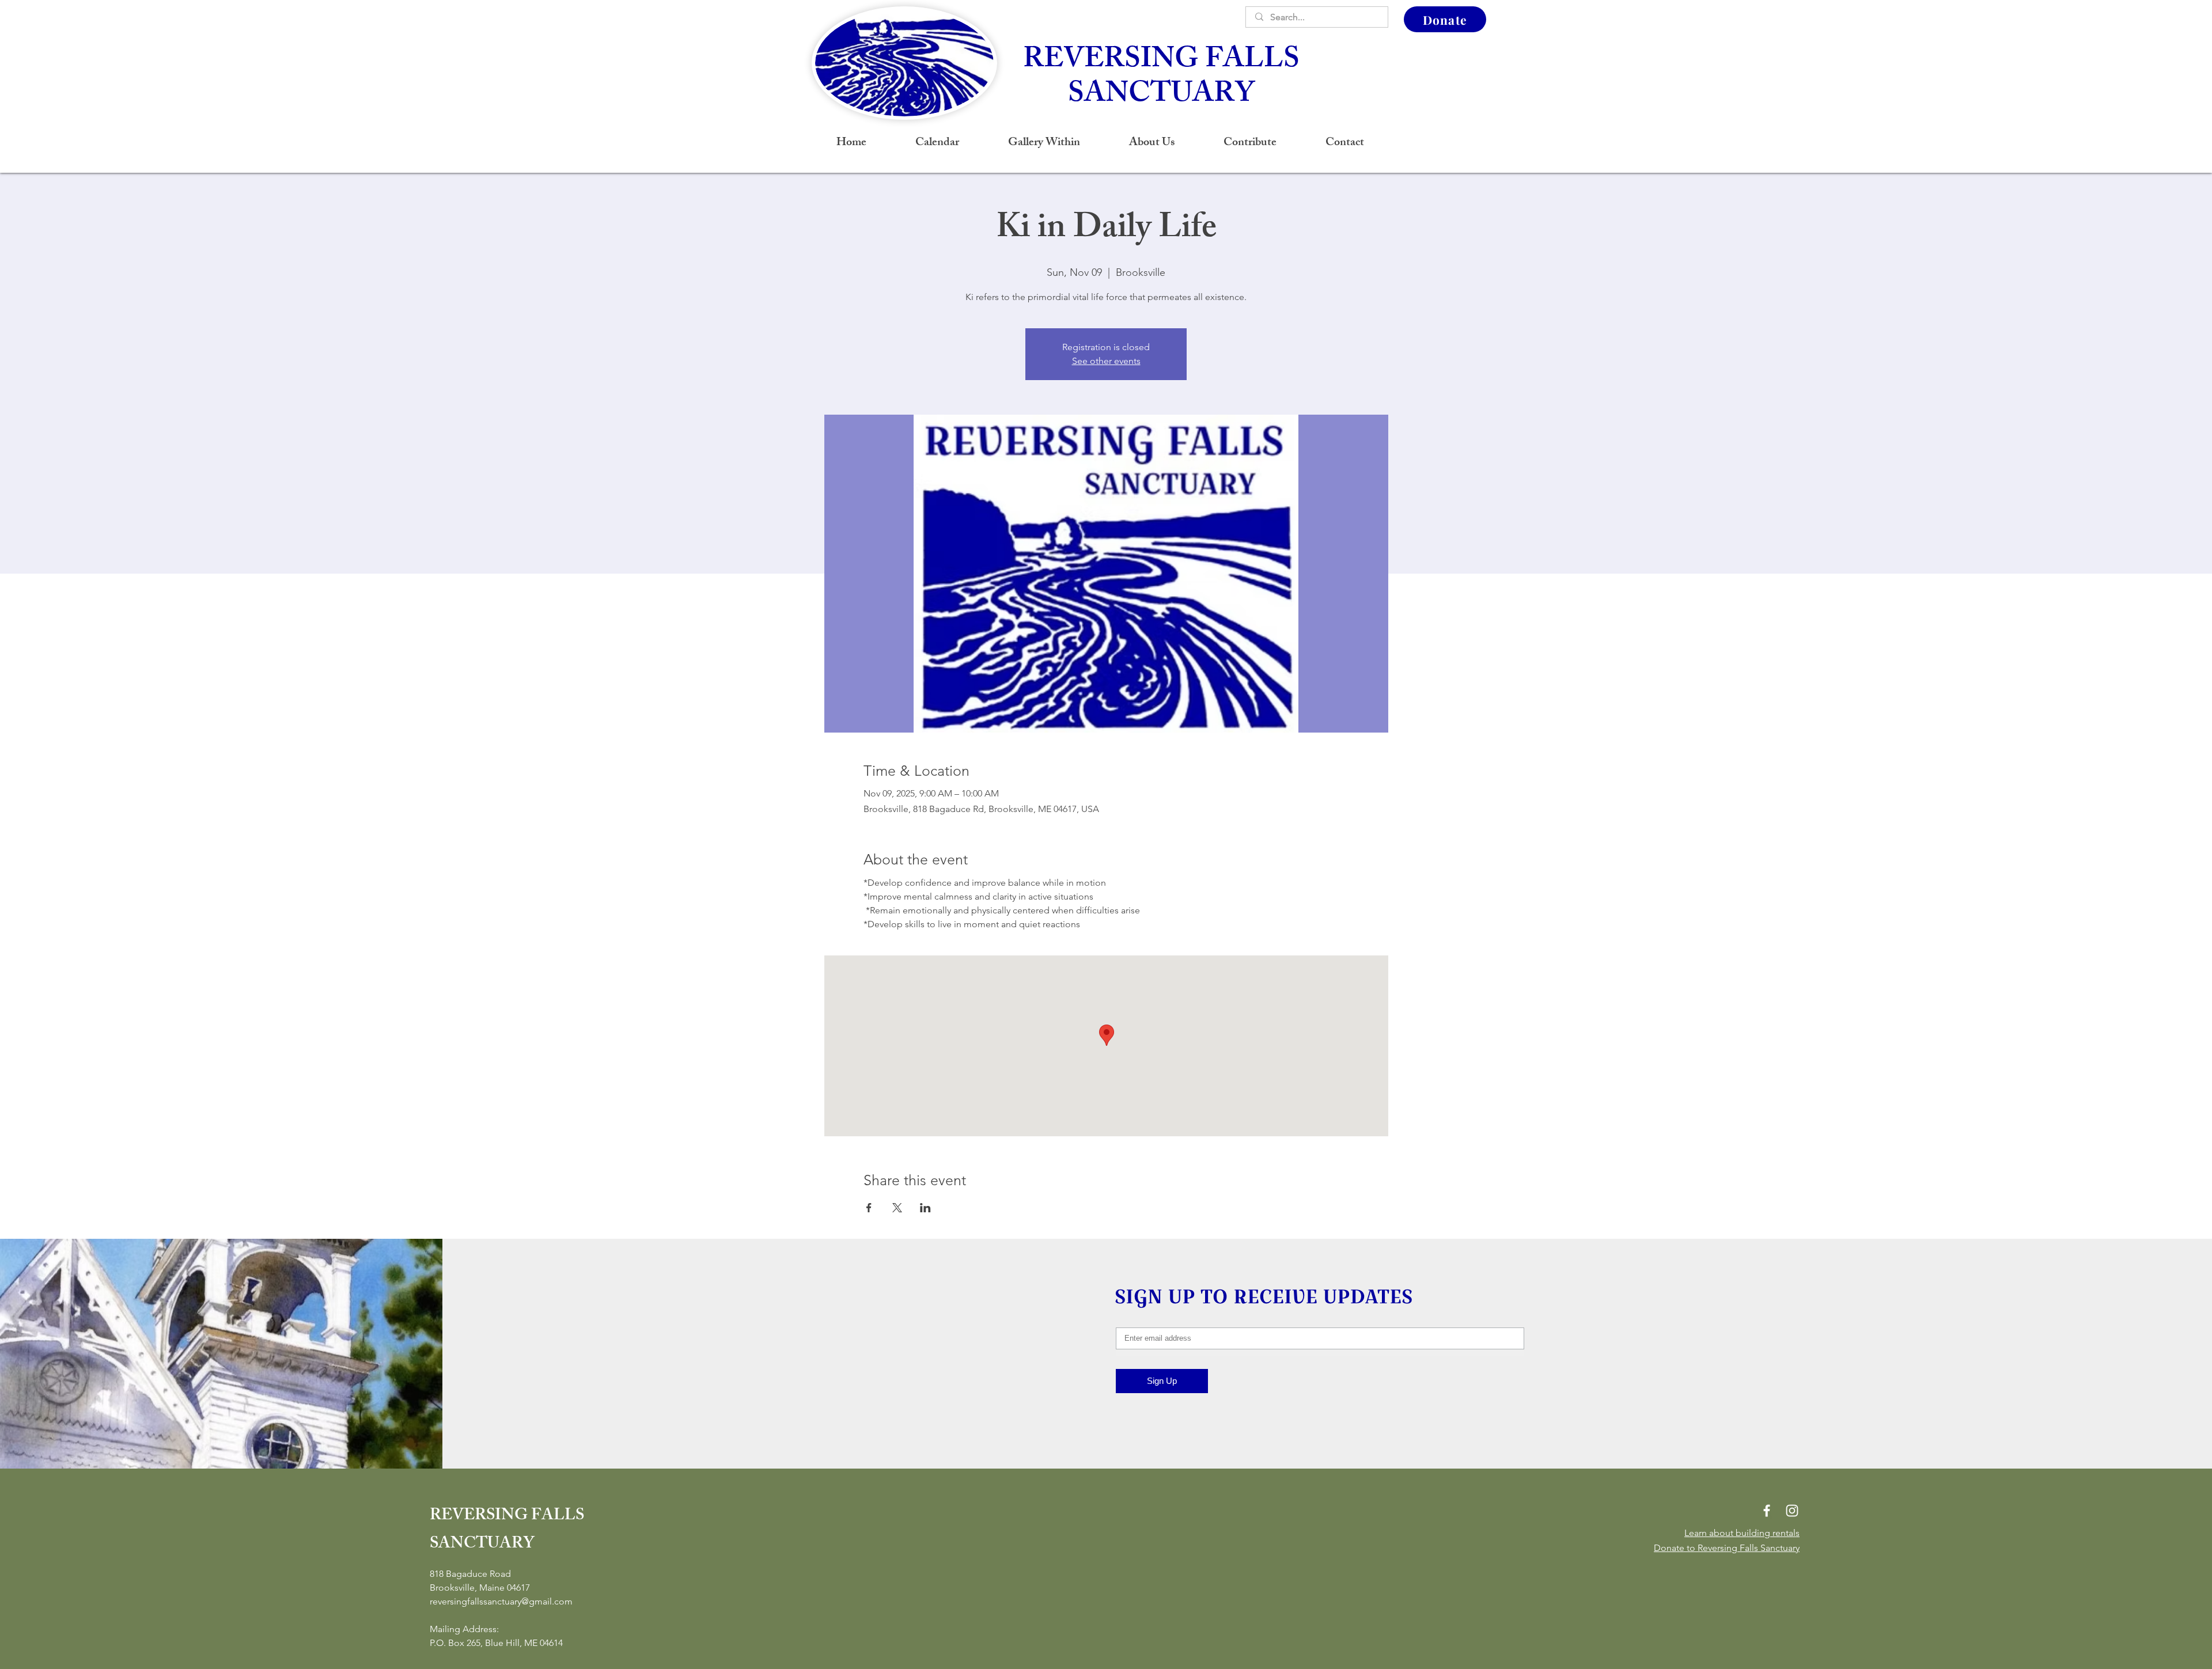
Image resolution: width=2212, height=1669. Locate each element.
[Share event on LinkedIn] (925, 1208)
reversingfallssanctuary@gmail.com (501, 1601)
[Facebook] (1767, 1511)
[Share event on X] (897, 1208)
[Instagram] (1792, 1511)
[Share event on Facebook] (869, 1208)
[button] (1152, 143)
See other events (1106, 361)
